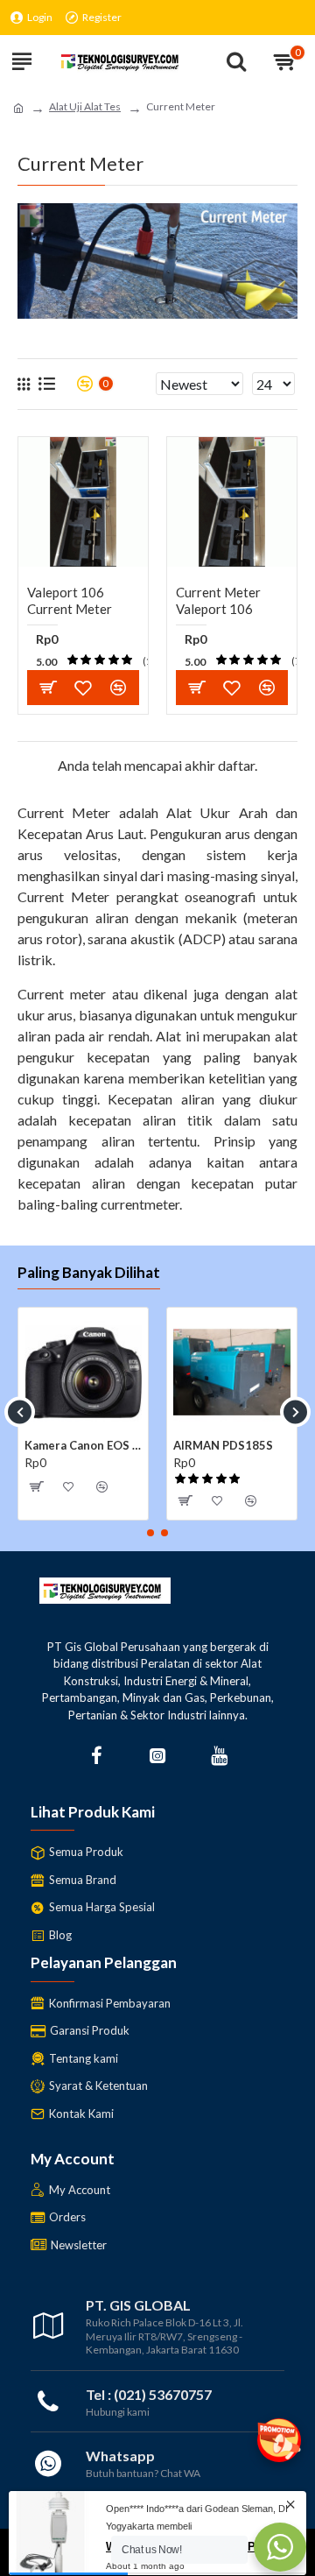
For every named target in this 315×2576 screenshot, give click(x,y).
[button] (20, 1412)
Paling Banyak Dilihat (89, 1272)
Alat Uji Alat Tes (85, 106)
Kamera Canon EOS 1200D (83, 1445)
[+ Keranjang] (48, 687)
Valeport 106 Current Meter (70, 601)
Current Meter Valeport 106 (218, 601)
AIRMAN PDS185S (223, 1445)
